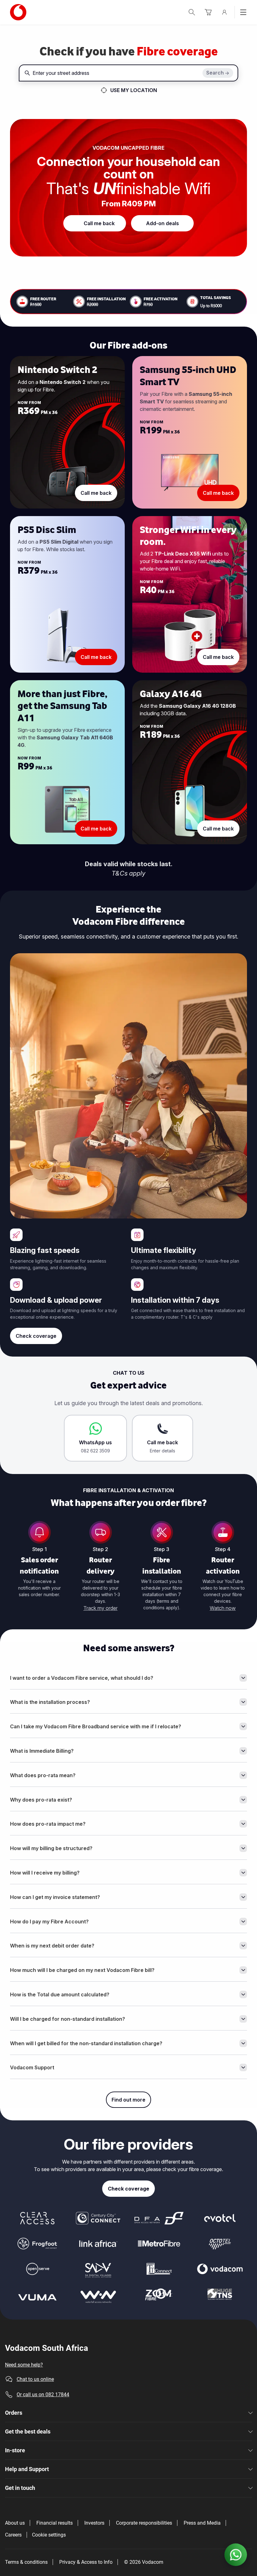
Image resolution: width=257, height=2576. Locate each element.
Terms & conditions (26, 2562)
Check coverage (36, 1336)
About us (15, 2523)
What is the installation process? (50, 1702)
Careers (13, 2535)
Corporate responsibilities (144, 2523)
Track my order (100, 1608)
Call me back (99, 223)
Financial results (55, 2523)
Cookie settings (49, 2535)
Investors (94, 2523)
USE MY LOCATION (134, 90)
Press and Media (202, 2523)
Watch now (223, 1608)
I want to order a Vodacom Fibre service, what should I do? (82, 1678)
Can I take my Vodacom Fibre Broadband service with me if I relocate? (96, 1726)
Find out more (128, 2100)
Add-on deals (163, 223)
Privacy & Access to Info (86, 2562)
